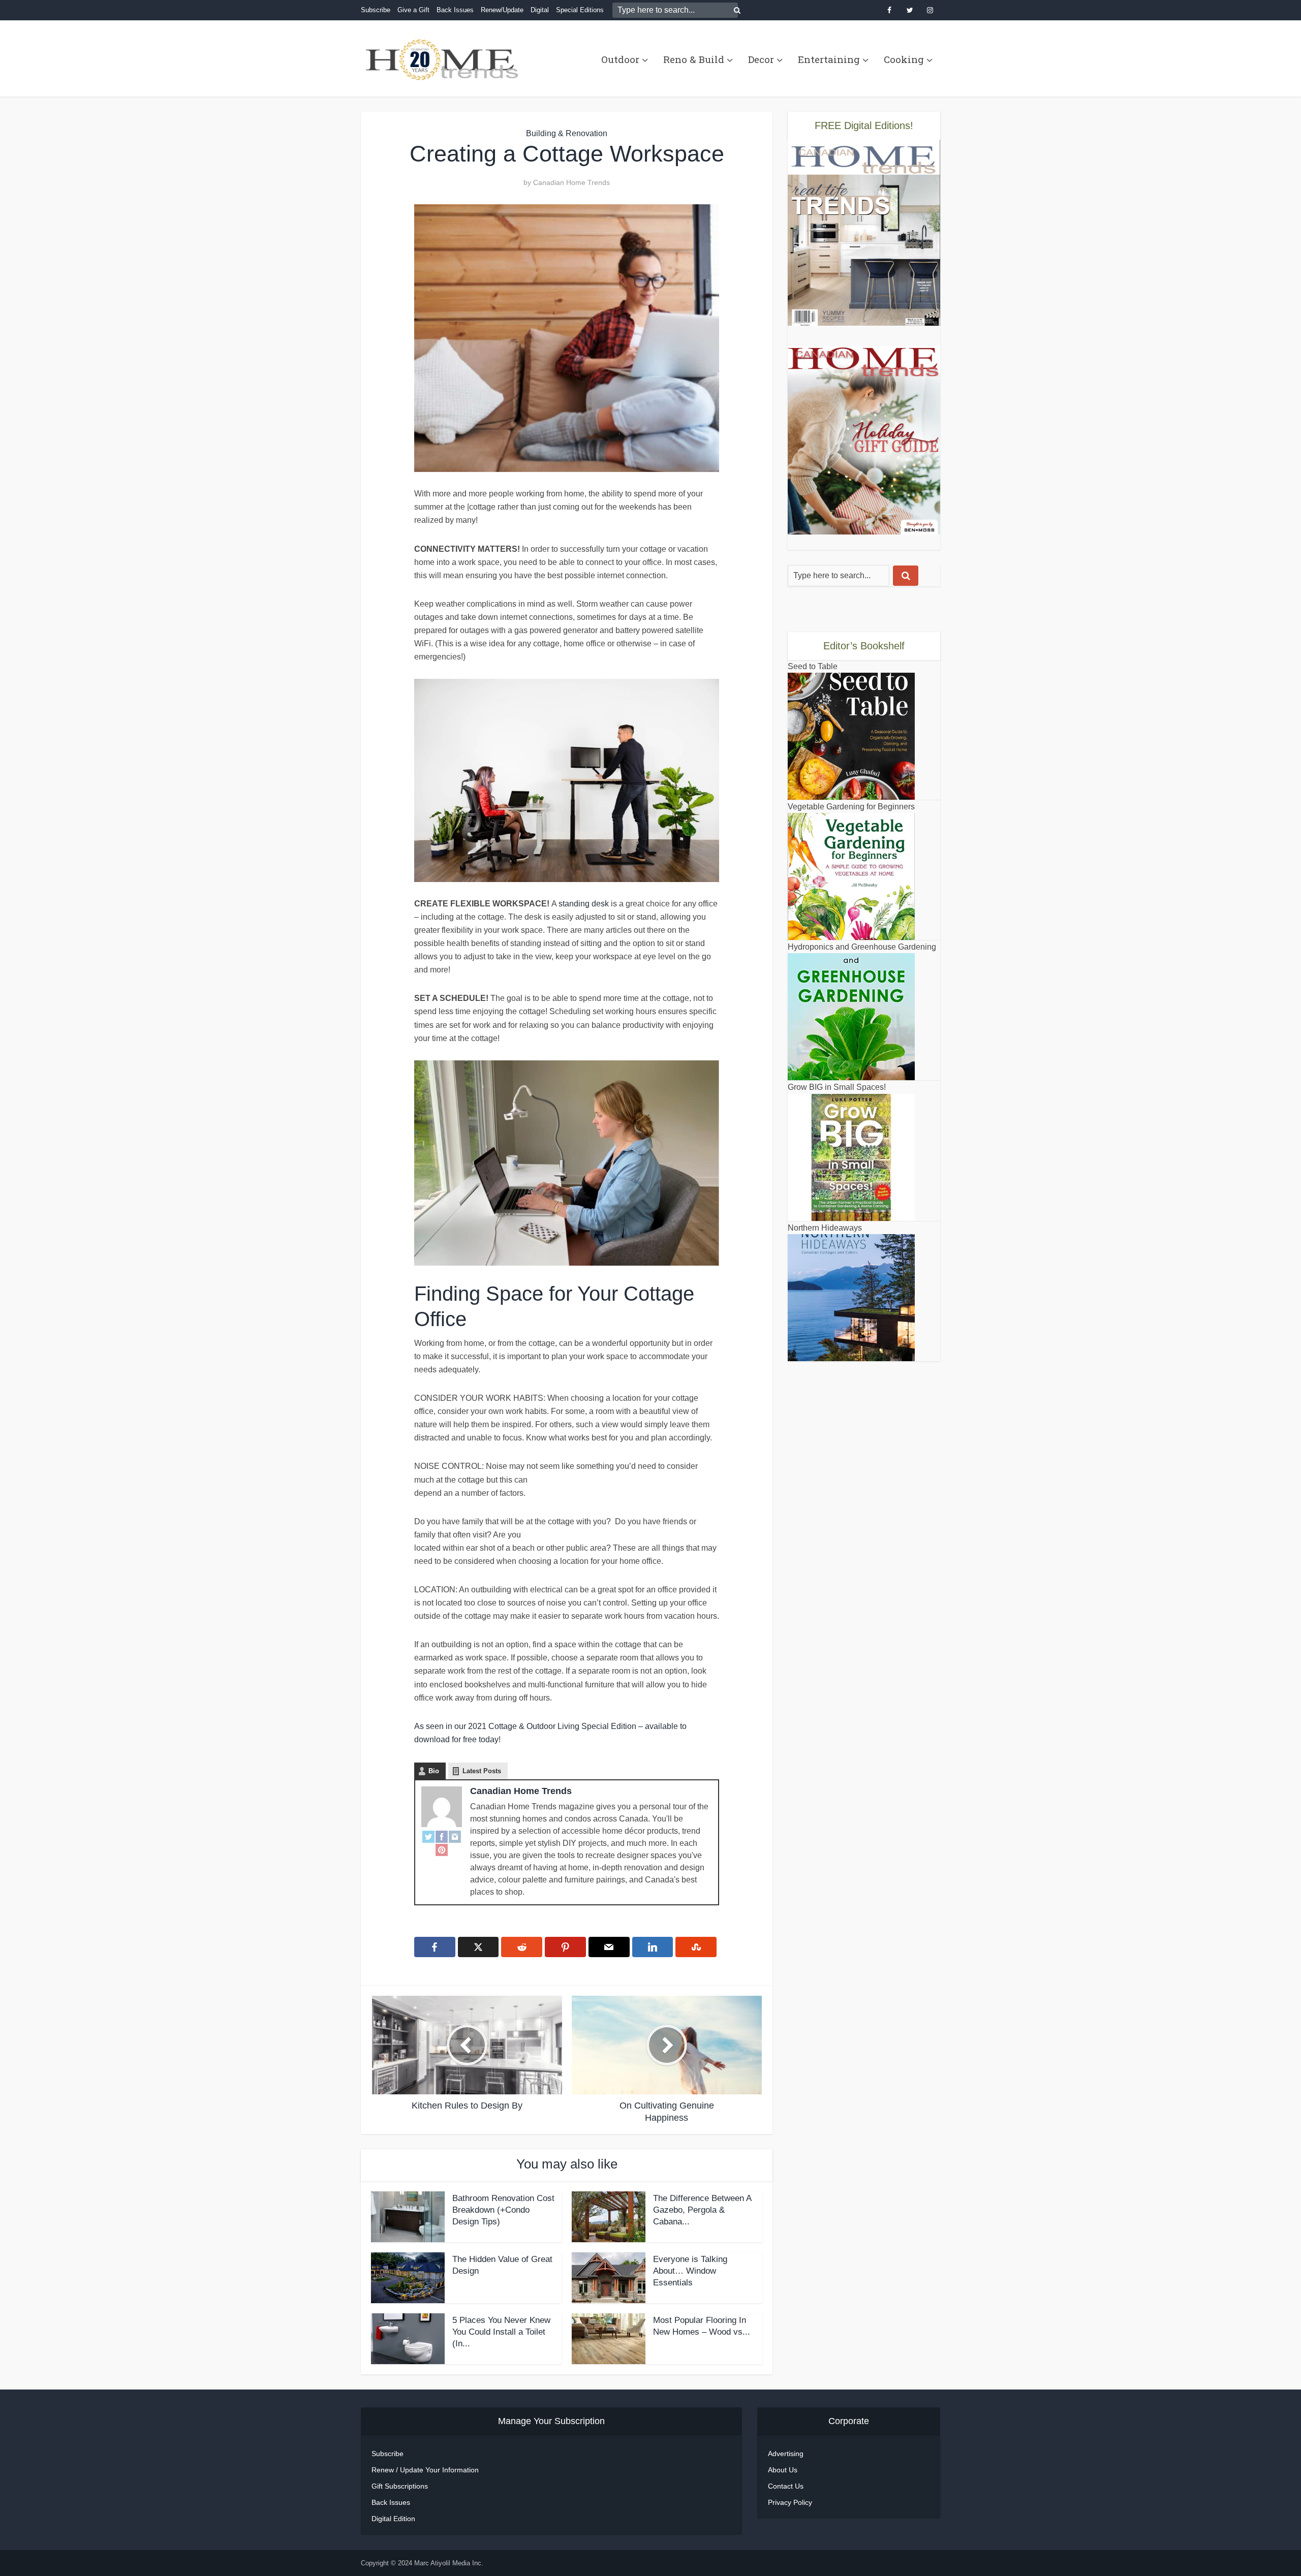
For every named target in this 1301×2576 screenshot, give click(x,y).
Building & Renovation (567, 133)
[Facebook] (442, 1836)
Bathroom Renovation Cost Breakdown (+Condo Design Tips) (503, 2210)
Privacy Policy (790, 2502)
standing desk (584, 904)
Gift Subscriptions (400, 2486)
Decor (761, 59)
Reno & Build (694, 59)
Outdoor (620, 59)
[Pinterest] (442, 1849)
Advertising (786, 2454)
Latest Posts (482, 1771)
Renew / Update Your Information (425, 2470)
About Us (783, 2470)
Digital (540, 10)
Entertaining (829, 59)
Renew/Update (502, 10)
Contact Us (786, 2486)
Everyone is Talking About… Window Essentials (690, 2271)
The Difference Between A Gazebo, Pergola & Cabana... (702, 2210)
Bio (434, 1771)
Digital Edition (393, 2519)
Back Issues (455, 10)
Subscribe (376, 10)
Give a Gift (413, 10)
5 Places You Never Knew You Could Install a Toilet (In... (501, 2332)
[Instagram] (455, 1836)
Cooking (904, 59)
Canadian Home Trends (571, 182)
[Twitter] (428, 1836)
